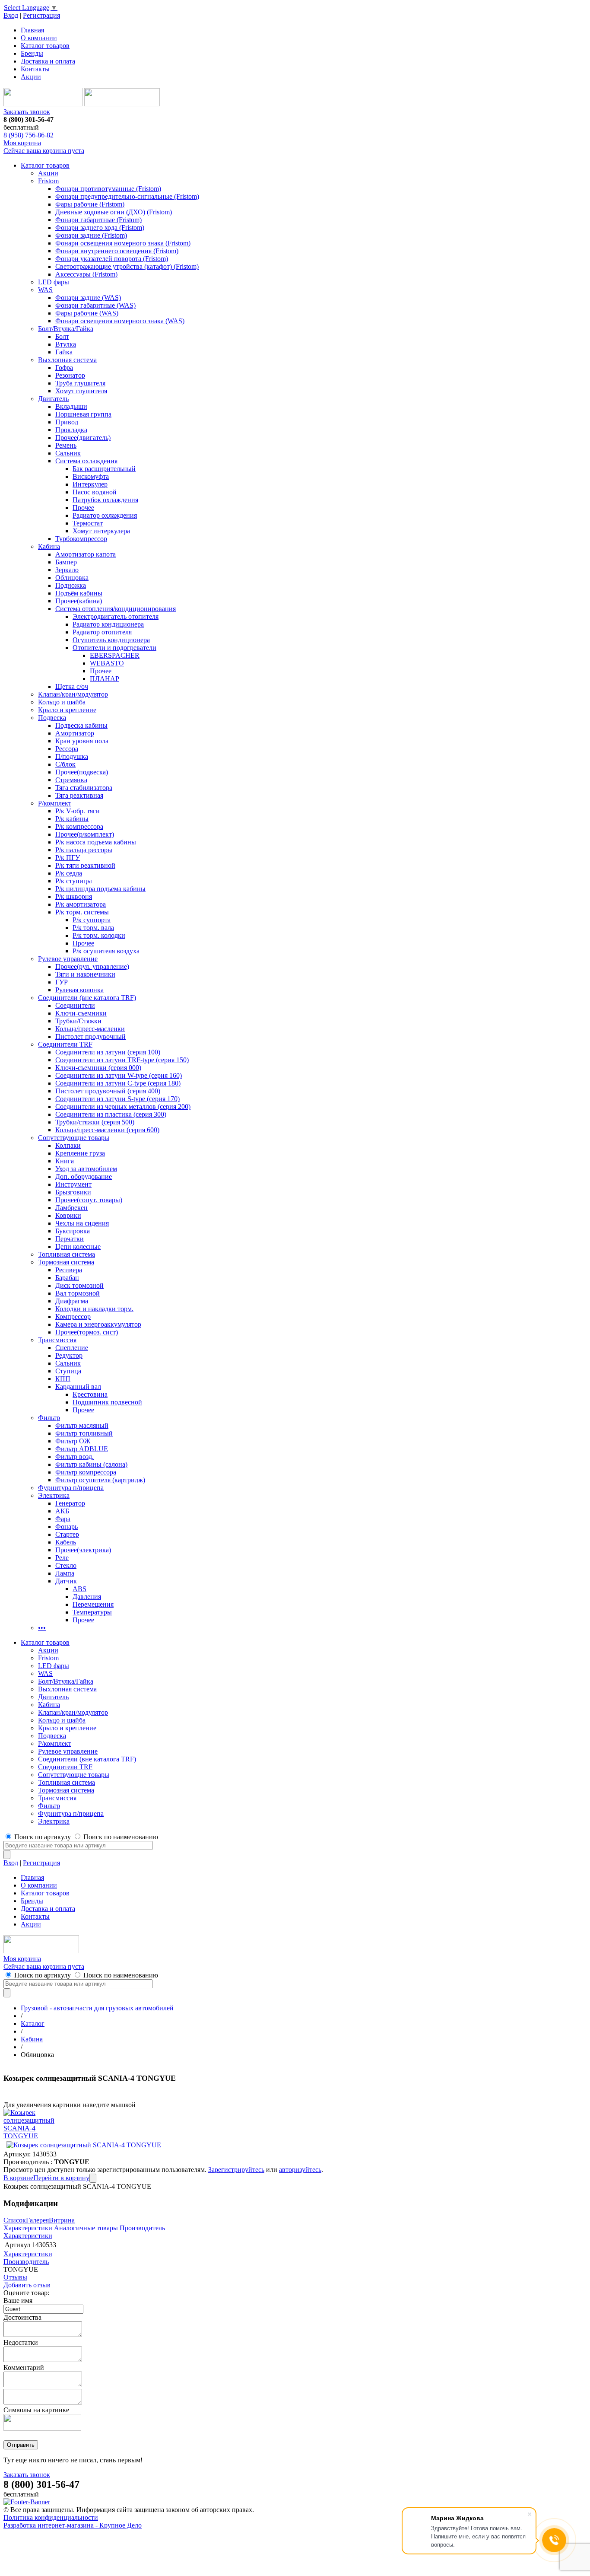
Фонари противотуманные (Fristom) (108, 189)
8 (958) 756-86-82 (29, 135)
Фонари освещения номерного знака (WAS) (120, 321)
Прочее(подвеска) (82, 772)
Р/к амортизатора (81, 904)
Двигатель (53, 399)
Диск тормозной (79, 1285)
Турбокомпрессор (81, 539)
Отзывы (15, 2277)
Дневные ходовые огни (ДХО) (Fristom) (114, 212)
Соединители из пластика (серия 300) (111, 1114)
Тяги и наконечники (85, 974)
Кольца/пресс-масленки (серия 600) (107, 1130)
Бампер (66, 562)
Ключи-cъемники (81, 1013)
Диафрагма (72, 1301)
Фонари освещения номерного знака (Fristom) (123, 243)
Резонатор (70, 375)
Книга (65, 1161)
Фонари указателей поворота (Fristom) (112, 259)
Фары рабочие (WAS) (87, 313)
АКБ (62, 1511)
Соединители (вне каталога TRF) (87, 998)
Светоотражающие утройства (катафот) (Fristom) (127, 266)
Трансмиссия (57, 1340)
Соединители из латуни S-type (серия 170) (117, 1099)
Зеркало (67, 570)
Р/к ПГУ (68, 858)
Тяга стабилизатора (84, 788)
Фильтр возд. (75, 1457)
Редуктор (69, 1355)
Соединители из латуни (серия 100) (108, 1052)
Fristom (48, 181)
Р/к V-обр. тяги (78, 811)
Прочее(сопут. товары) (89, 1200)
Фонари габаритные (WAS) (95, 305)
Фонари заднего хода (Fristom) (100, 228)
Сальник (68, 453)
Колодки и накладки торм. (94, 1309)
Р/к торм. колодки (99, 935)
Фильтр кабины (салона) (91, 1464)
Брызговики (73, 1192)
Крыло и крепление (67, 710)
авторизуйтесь (300, 2170)
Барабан (67, 1278)
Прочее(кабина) (79, 601)
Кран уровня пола (82, 741)
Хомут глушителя (81, 391)
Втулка (66, 344)
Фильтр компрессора (86, 1472)
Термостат (88, 523)
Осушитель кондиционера (111, 640)
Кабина (49, 546)
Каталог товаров (45, 46)
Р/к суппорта (92, 920)
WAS (45, 290)
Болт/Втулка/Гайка (66, 329)
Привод (67, 422)
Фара (63, 1519)
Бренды (32, 53)
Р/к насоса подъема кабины (96, 842)
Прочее (83, 508)
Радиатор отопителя (102, 632)
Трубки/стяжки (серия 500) (95, 1122)
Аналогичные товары (86, 2228)
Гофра (64, 368)
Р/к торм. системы (82, 912)
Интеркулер (90, 484)
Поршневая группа (83, 414)
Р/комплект (55, 803)
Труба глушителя (80, 383)
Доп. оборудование (84, 1177)
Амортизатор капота (86, 554)
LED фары (54, 282)
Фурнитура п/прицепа (71, 1488)
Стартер (67, 1534)
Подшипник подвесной (107, 1402)
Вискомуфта (91, 476)
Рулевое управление (68, 959)
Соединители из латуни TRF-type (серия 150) (122, 1060)
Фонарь (67, 1527)
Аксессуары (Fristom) (86, 274)
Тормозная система (66, 1262)
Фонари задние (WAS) (88, 298)
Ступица (68, 1371)
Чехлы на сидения (82, 1223)
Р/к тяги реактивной (85, 865)
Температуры (92, 1612)
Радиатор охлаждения (105, 515)
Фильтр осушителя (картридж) (100, 1480)
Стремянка (71, 780)
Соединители (75, 1005)
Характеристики (28, 2228)
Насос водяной (95, 492)
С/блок (65, 764)
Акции (31, 77)
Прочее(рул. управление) (92, 966)
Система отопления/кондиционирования (116, 609)
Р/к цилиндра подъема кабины (100, 889)
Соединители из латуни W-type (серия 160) (119, 1075)
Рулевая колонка (79, 990)
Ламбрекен (71, 1208)
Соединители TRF (65, 1044)
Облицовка (72, 578)
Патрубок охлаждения (105, 500)
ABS (79, 1589)
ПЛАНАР (105, 679)
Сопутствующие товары (74, 1138)
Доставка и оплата (48, 61)
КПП (63, 1379)
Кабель (66, 1542)
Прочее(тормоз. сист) (87, 1332)
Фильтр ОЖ (73, 1441)
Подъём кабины (79, 593)
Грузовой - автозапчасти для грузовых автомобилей (97, 2008)
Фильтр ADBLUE (82, 1449)
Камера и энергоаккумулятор (98, 1324)
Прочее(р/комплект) (85, 834)
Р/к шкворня (74, 896)
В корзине (18, 2178)
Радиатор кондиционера (108, 624)
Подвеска (52, 718)
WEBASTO (107, 663)
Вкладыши (71, 406)
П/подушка (72, 756)
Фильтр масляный (82, 1425)
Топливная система (67, 1254)
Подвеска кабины (81, 725)
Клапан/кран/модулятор (73, 694)
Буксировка (73, 1231)
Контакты (35, 69)
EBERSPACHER (115, 655)
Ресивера (69, 1270)
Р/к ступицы (74, 881)
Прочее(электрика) (83, 1550)
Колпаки (68, 1145)
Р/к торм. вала (93, 928)
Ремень (66, 445)
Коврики (68, 1215)
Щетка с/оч (72, 686)
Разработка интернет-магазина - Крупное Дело (73, 2525)
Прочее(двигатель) (83, 438)
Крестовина (90, 1394)
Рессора (67, 749)
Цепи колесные (78, 1247)
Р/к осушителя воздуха (106, 951)
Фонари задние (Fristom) (91, 235)
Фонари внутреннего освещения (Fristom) (117, 251)
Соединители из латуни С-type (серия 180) (118, 1083)
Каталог (33, 2024)
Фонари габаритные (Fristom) (98, 220)
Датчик (66, 1581)
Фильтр (49, 1418)
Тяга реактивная (79, 795)
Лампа (65, 1573)
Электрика (54, 1495)
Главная (32, 30)
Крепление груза (80, 1153)
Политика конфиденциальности (51, 2517)
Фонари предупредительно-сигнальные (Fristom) (127, 196)
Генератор (70, 1503)
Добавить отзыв (27, 2285)
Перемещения (93, 1604)
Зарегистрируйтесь (236, 2170)
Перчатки (70, 1239)
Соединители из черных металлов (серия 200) (123, 1107)
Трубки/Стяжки (78, 1021)
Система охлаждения (86, 461)
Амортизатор (75, 733)
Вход (11, 15)
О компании (39, 38)
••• (42, 1628)
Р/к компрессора (79, 826)
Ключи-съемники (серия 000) (98, 1068)
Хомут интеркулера (101, 531)
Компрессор (73, 1317)
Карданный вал (78, 1387)
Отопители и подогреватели (114, 648)
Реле (62, 1558)
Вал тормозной (78, 1293)
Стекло (66, 1565)
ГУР (62, 982)
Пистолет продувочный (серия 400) (108, 1091)
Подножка (71, 585)
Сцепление (72, 1348)
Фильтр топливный (84, 1433)
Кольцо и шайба (62, 702)
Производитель (142, 2228)
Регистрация (41, 15)
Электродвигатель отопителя (116, 616)
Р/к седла (69, 873)
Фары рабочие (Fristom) (90, 204)
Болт (62, 336)
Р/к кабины (72, 819)
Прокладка (71, 430)
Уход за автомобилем (86, 1169)
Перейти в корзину (61, 2178)
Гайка (64, 352)
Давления (87, 1597)
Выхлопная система (67, 360)
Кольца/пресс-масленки (90, 1029)
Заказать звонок (27, 112)
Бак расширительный (104, 469)
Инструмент (73, 1184)
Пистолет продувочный (90, 1036)
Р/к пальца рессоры (84, 850)
